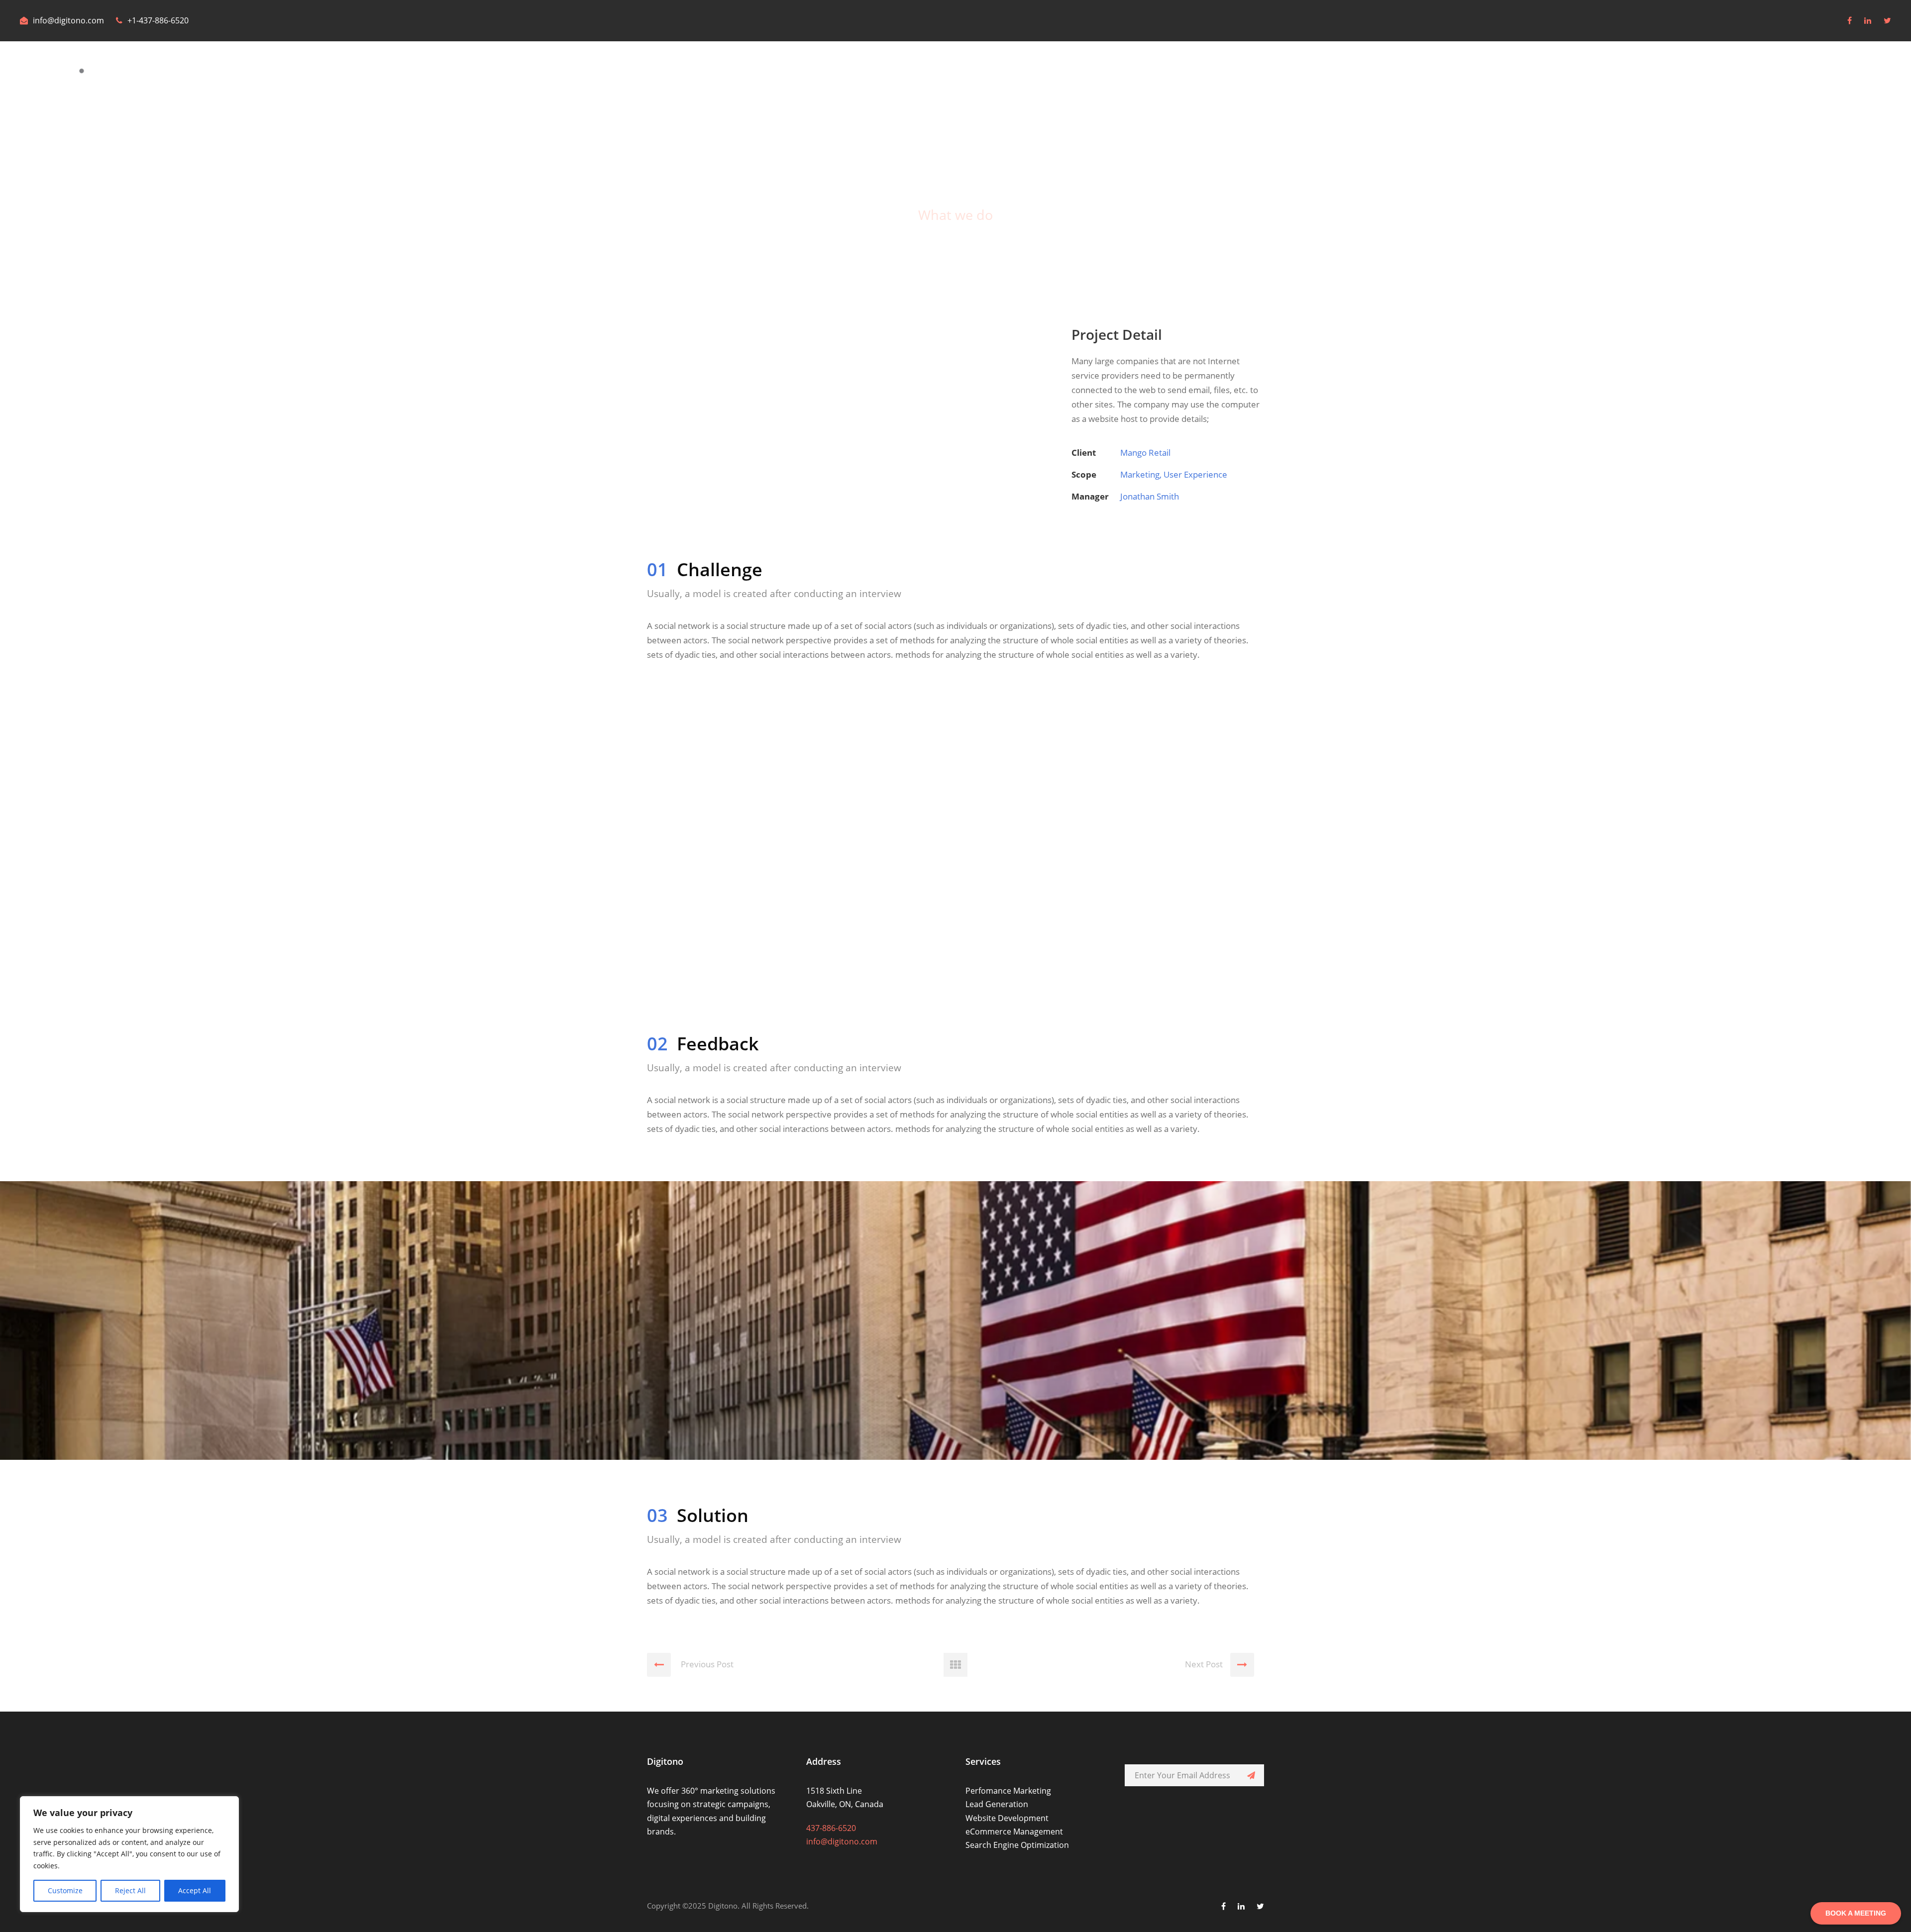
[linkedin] (1868, 20)
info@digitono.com (68, 20)
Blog (1823, 74)
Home (1681, 74)
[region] (129, 1854)
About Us (1729, 74)
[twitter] (1887, 20)
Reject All (130, 1890)
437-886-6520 (831, 1828)
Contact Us (1870, 74)
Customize (65, 1890)
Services (1780, 74)
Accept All (195, 1890)
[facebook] (1850, 20)
